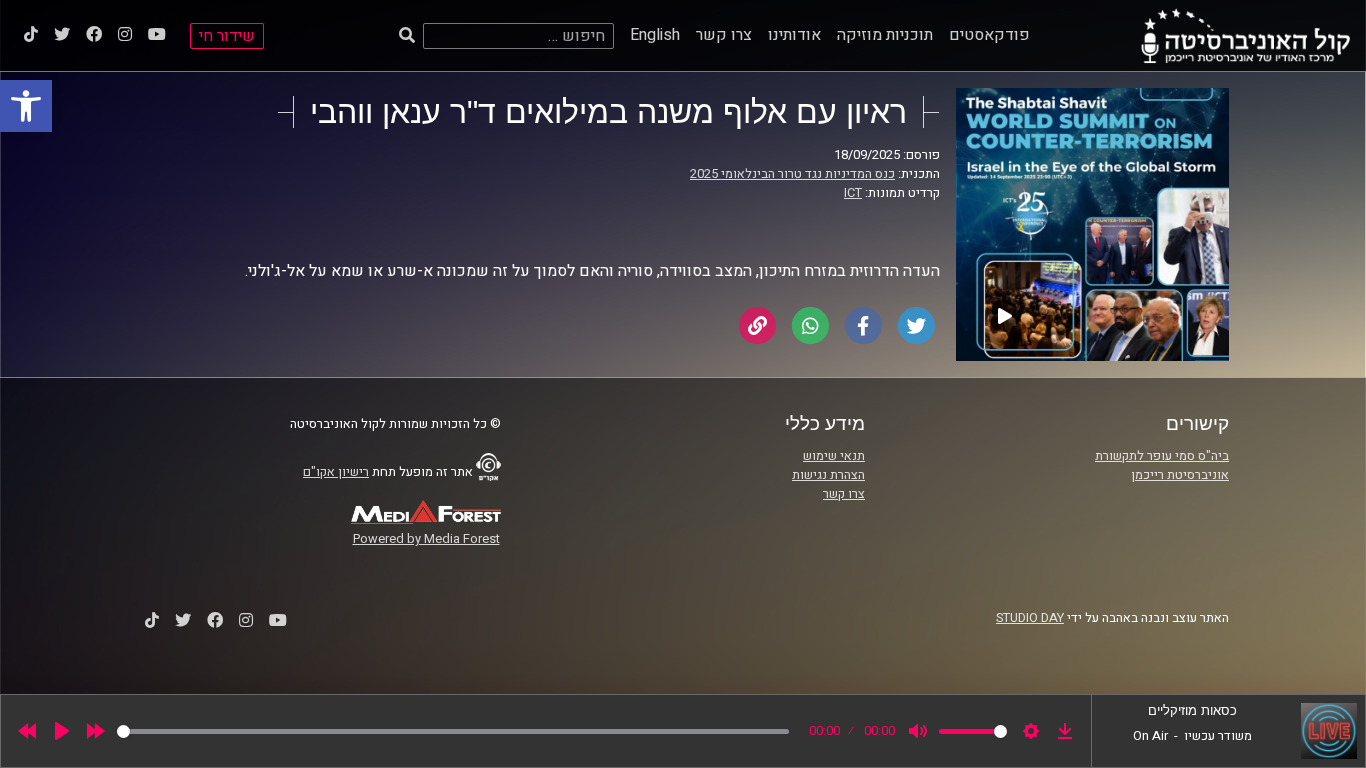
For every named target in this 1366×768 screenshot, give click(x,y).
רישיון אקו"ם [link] (336, 472)
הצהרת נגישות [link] (828, 475)
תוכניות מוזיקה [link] (885, 35)
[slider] (453, 731)
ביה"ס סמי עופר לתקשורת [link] (1162, 456)
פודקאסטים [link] (989, 35)
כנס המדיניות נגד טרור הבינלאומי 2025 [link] (792, 174)
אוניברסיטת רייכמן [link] (1180, 475)
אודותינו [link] (794, 35)
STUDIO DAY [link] (1030, 618)
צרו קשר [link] (724, 35)
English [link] (655, 35)
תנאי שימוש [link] (834, 456)
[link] (26, 106)
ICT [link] (853, 193)
